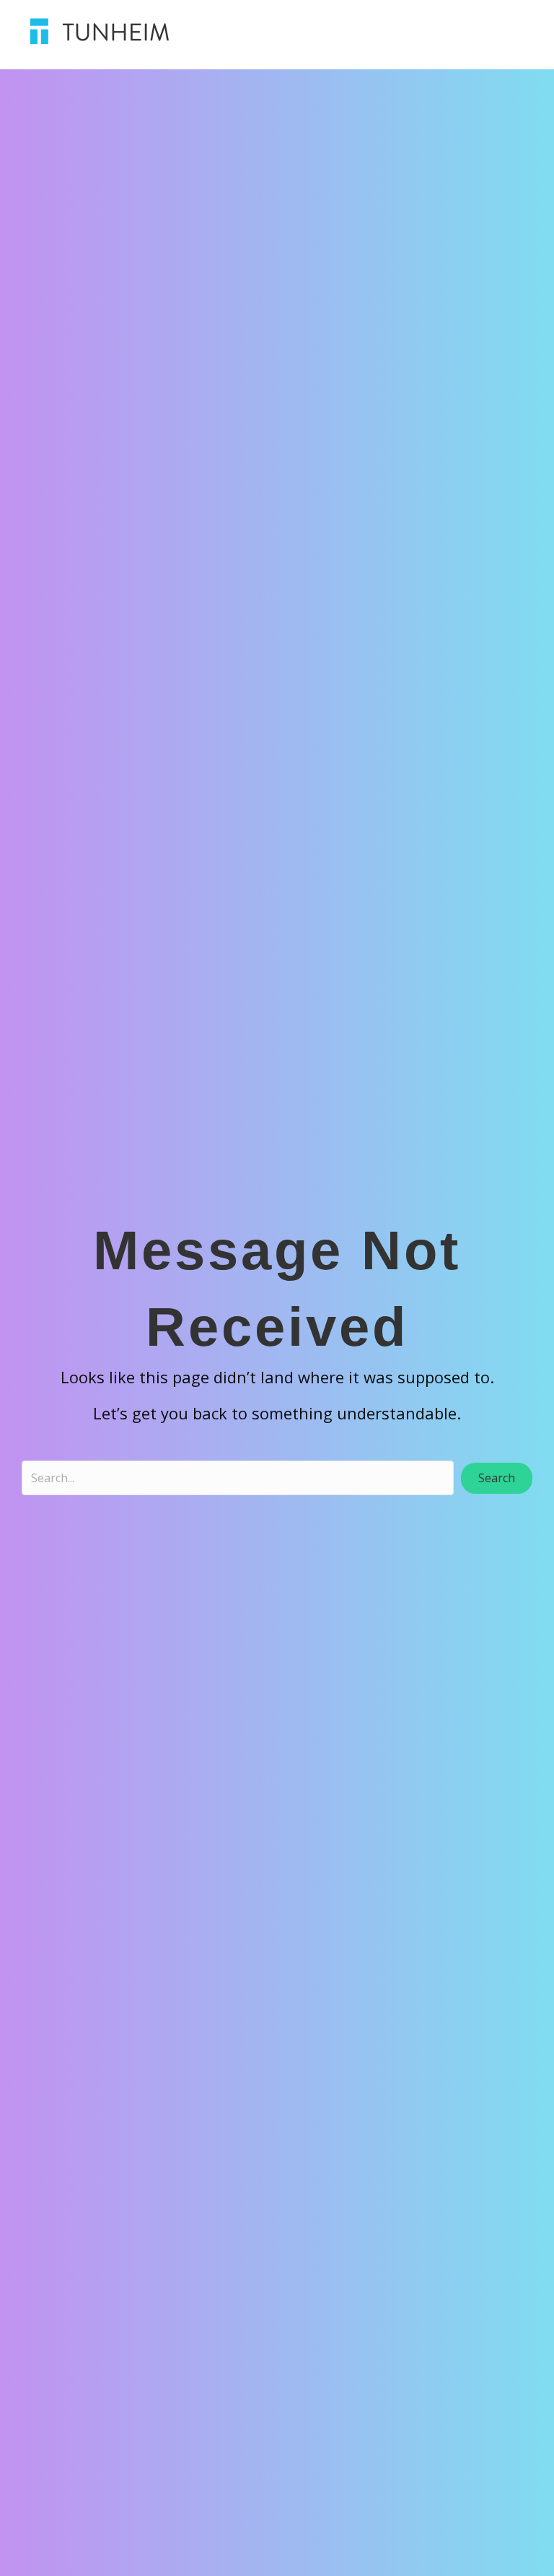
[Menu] (401, 31)
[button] (497, 1478)
